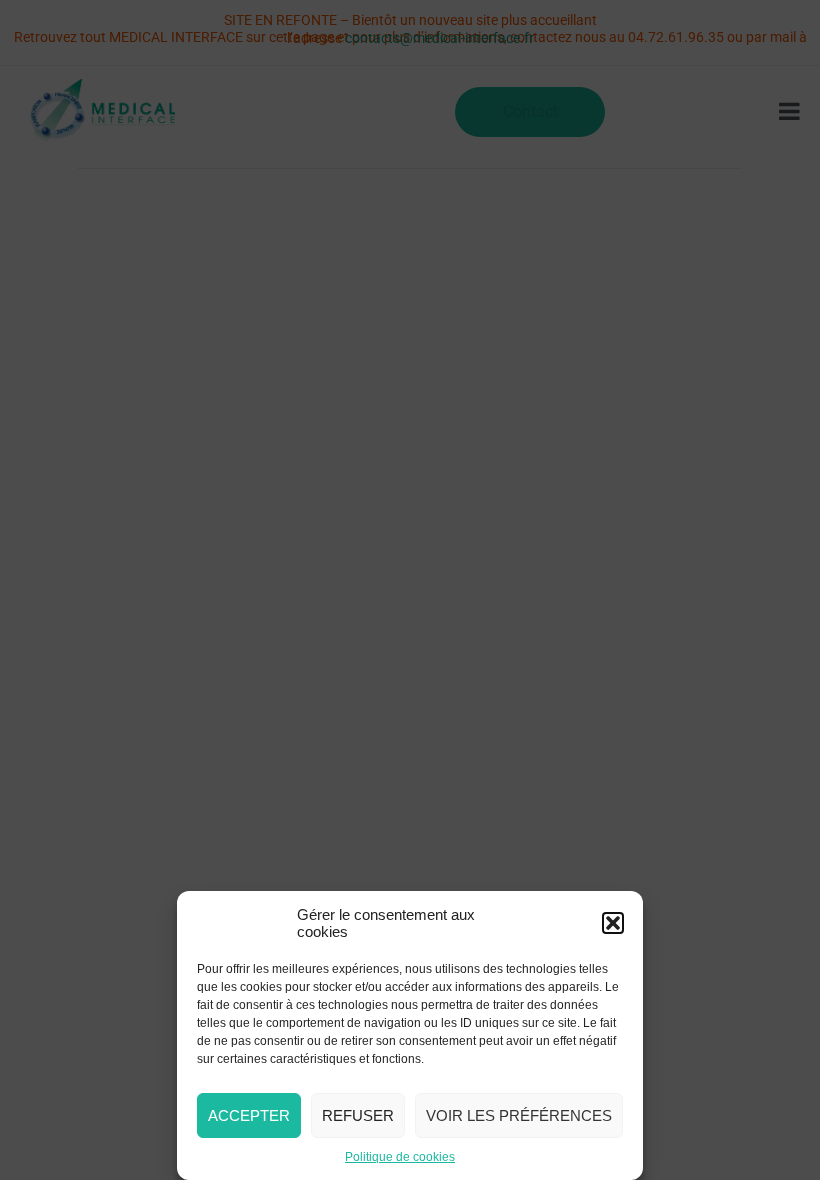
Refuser (358, 1115)
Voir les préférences (519, 1115)
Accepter (249, 1115)
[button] (613, 923)
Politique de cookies (400, 1157)
